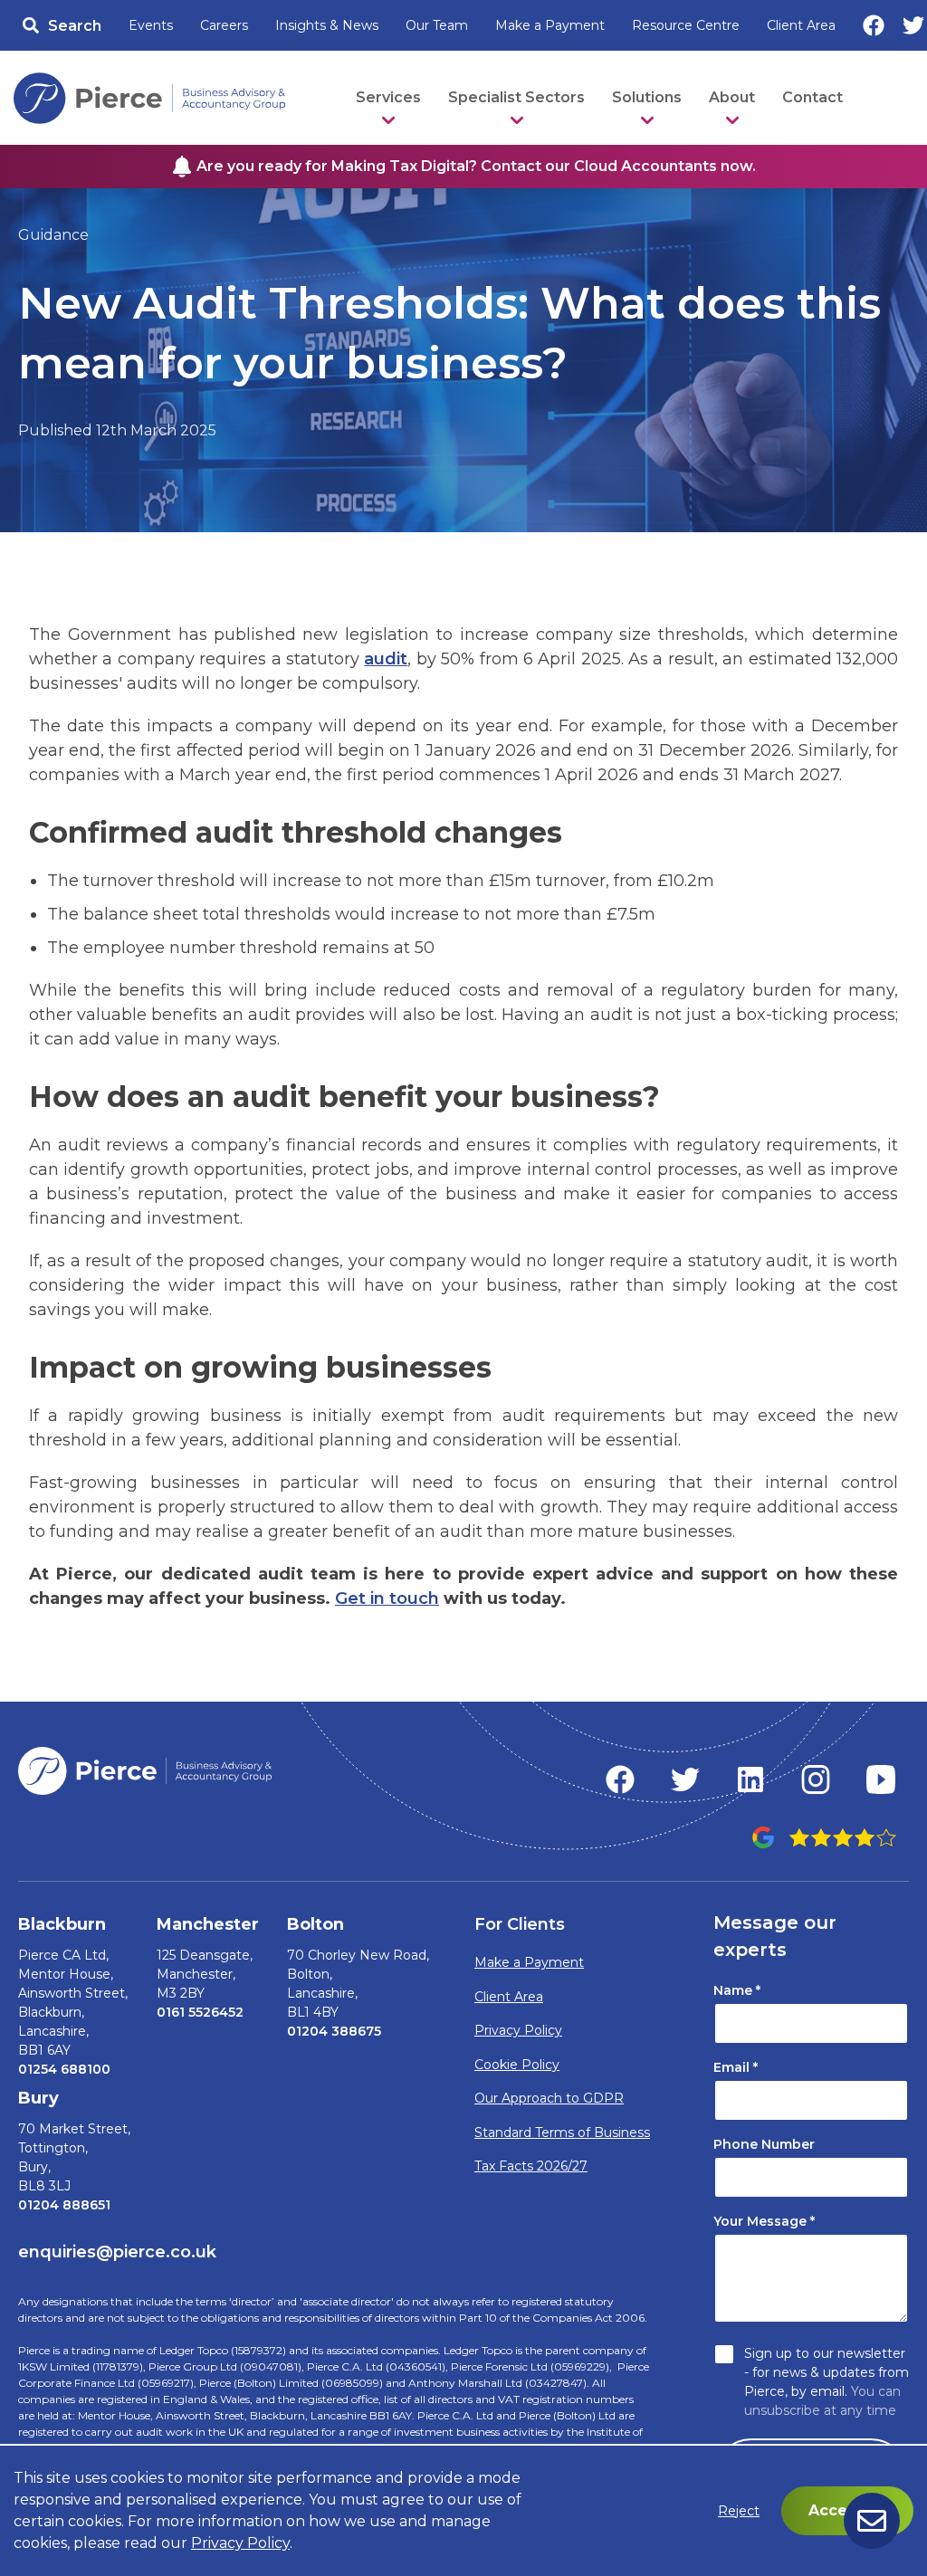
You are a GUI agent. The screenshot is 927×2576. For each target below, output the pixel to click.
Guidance (53, 235)
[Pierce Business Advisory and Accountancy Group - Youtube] (881, 1779)
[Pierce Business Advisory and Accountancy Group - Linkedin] (750, 1779)
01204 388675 (334, 2031)
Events (151, 25)
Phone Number (764, 2144)
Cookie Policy (517, 2065)
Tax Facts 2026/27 (531, 2166)
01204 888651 (64, 2205)
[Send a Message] (872, 2521)
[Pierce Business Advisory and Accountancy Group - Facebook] (620, 1779)
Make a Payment (550, 25)
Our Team (437, 25)
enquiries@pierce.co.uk (117, 2252)
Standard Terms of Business (562, 2132)
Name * (737, 1990)
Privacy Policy (518, 2030)
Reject (739, 2511)
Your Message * (764, 2221)
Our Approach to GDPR (549, 2098)
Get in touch (387, 1598)
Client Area (801, 25)
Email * (736, 2067)
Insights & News (327, 25)
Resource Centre (686, 25)
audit (386, 659)
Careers (224, 25)
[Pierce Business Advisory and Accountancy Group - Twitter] (685, 1779)
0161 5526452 (200, 2012)
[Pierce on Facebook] (874, 25)
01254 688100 (64, 2069)
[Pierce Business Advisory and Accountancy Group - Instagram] (816, 1779)
